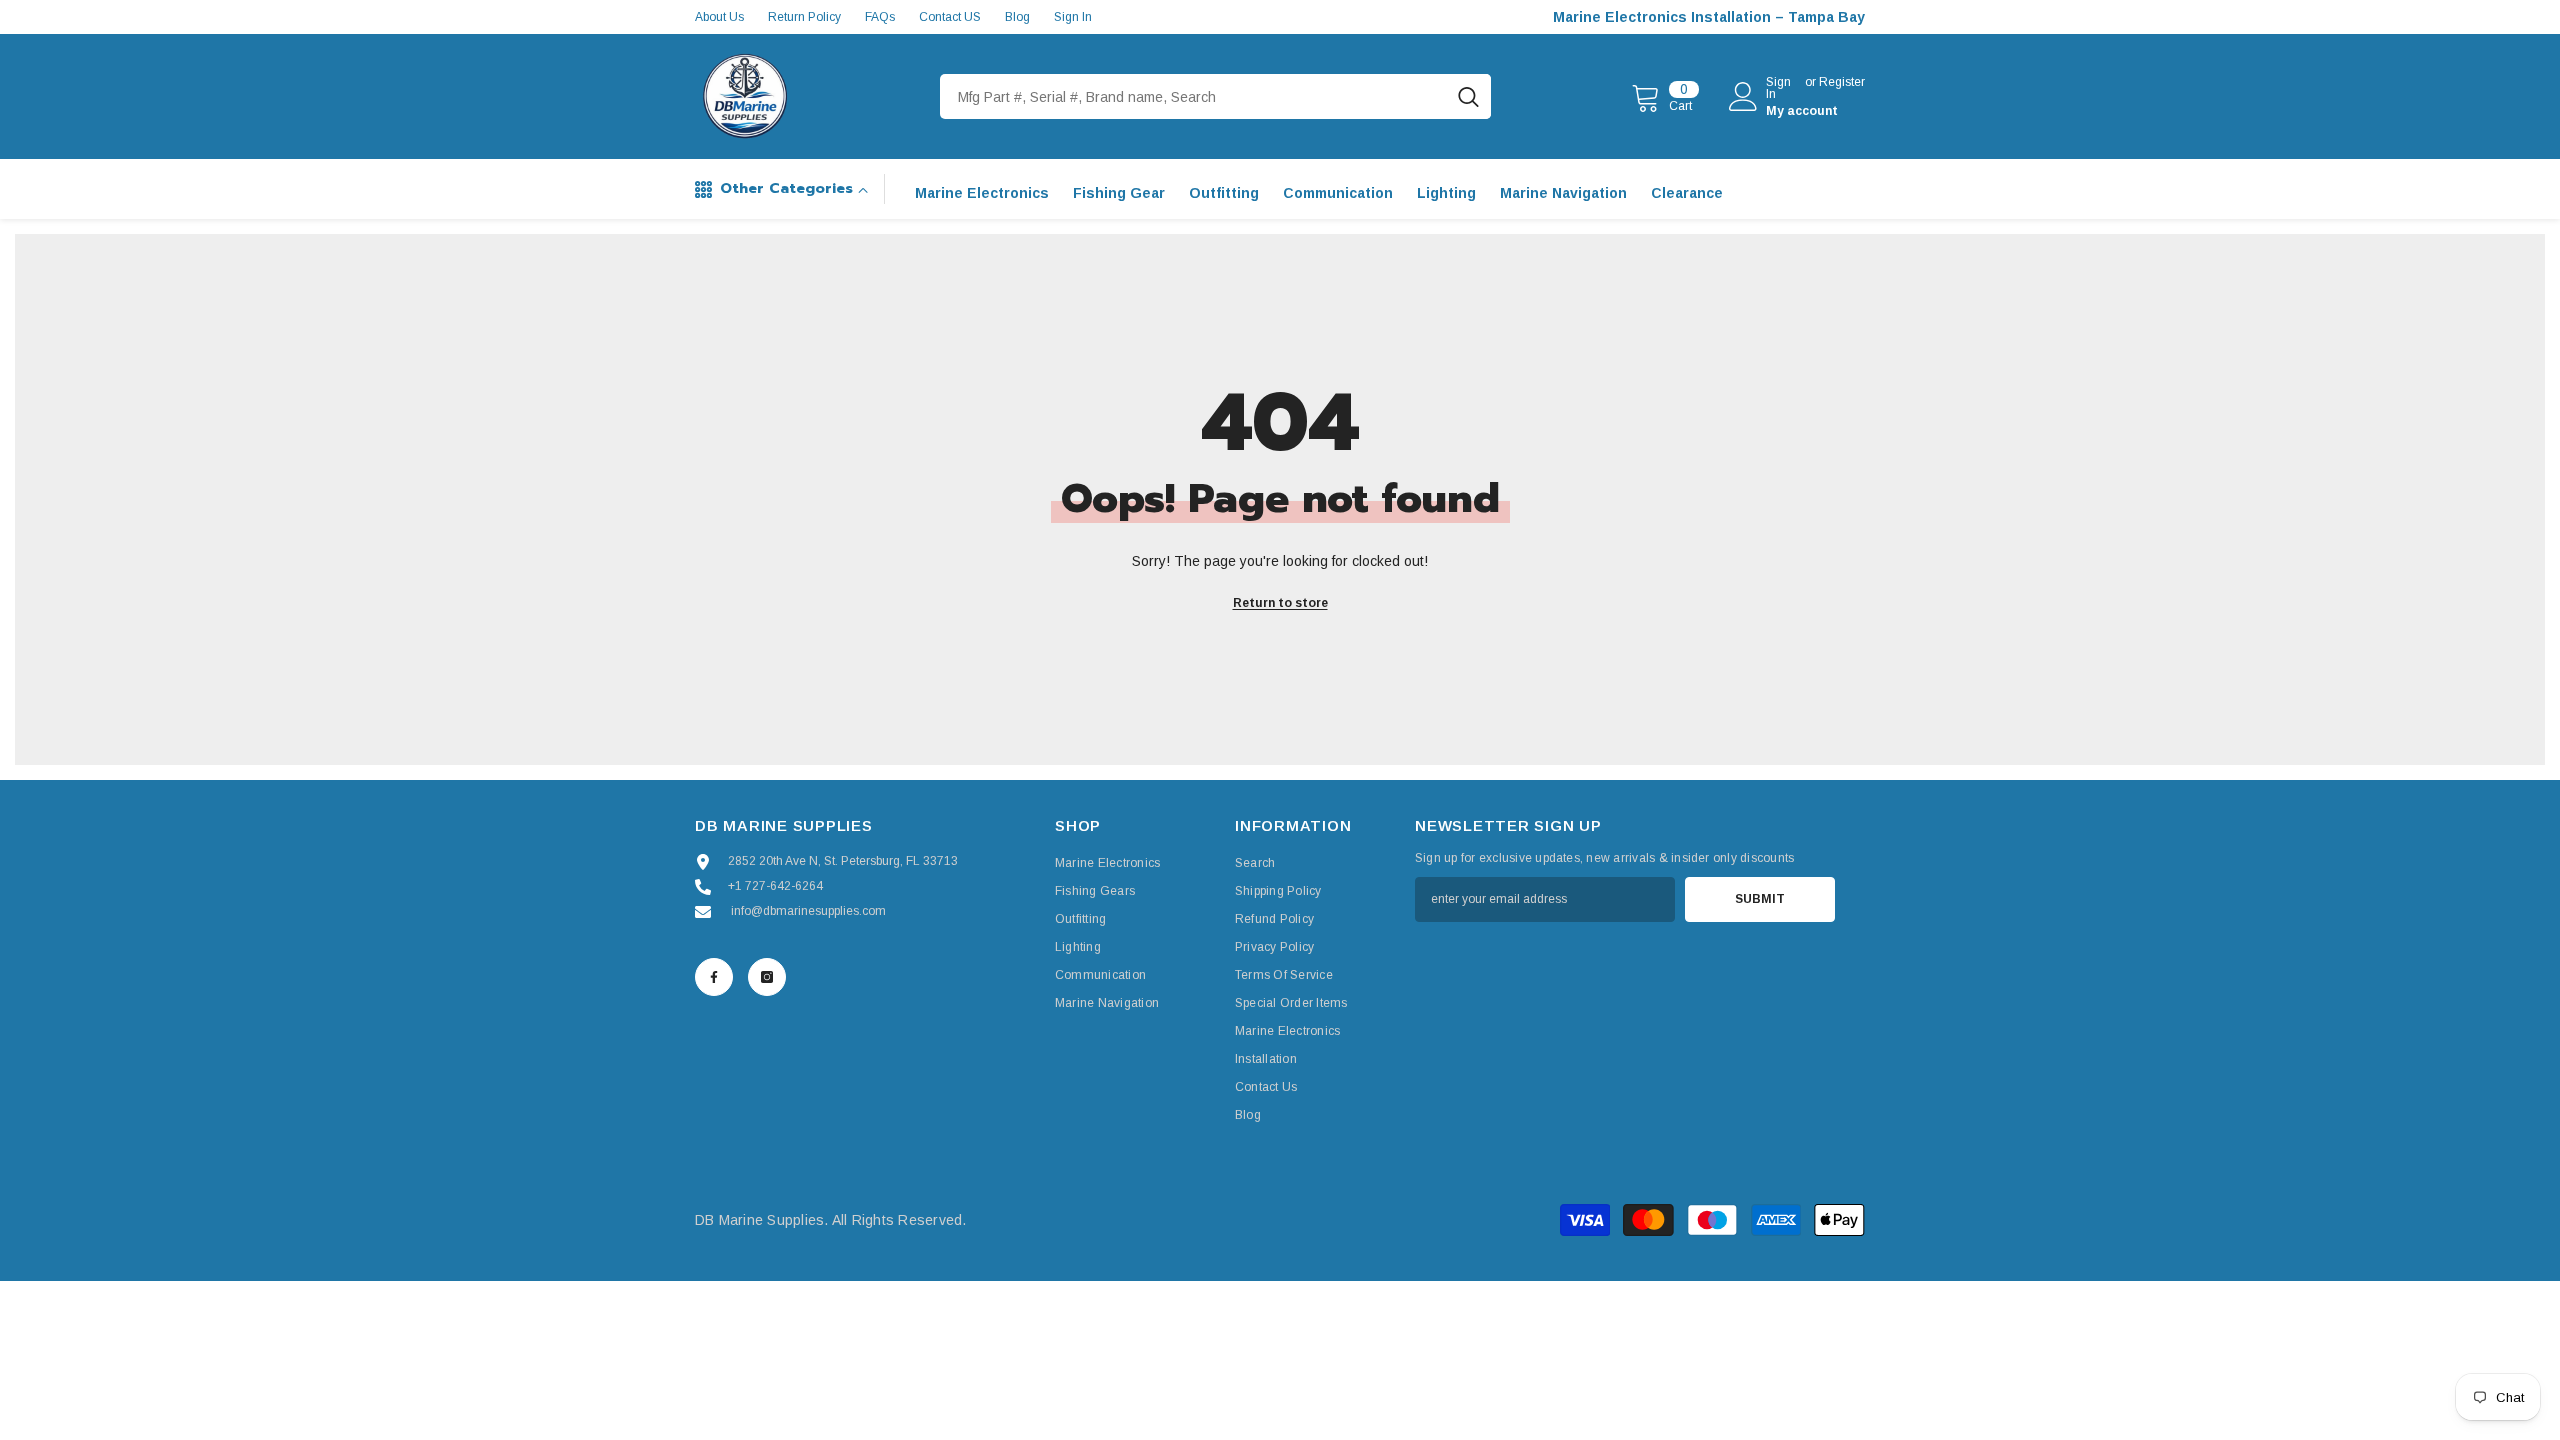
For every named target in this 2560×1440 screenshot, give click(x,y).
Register (1842, 82)
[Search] (1215, 96)
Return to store (1280, 603)
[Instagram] (767, 977)
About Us (719, 17)
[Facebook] (714, 977)
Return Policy (804, 17)
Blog (1017, 17)
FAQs (880, 17)
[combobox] (1193, 96)
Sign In (1073, 17)
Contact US (950, 17)
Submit (1760, 899)
